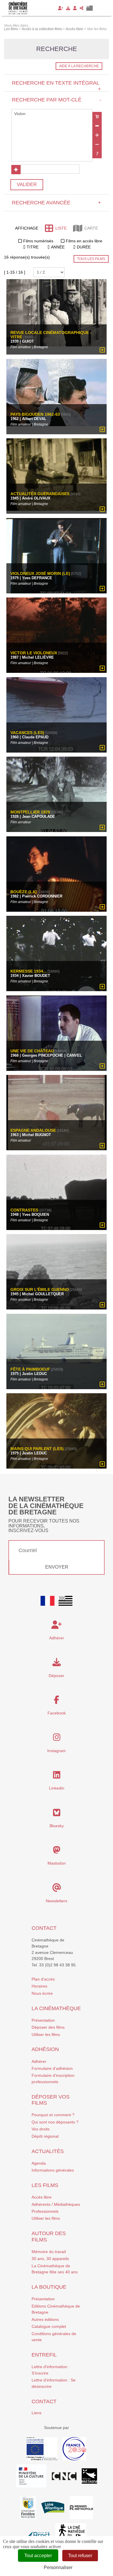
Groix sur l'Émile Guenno (40, 1290)
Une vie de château (32, 1051)
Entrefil (44, 2355)
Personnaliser (58, 2567)
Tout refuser (80, 2556)
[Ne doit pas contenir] (97, 144)
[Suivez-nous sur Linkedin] (57, 1776)
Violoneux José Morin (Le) (40, 574)
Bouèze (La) (24, 892)
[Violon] (52, 114)
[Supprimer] (97, 126)
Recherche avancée (56, 203)
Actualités (48, 2151)
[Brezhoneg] (90, 8)
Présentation (43, 2020)
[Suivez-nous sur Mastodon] (57, 1852)
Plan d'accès (43, 1979)
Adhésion (45, 2049)
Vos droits (41, 2129)
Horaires (39, 1986)
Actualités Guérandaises (40, 494)
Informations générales (53, 2170)
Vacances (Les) (27, 733)
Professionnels (45, 2211)
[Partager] (82, 8)
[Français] (48, 1601)
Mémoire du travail (49, 2252)
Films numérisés (38, 241)
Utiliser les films (46, 2034)
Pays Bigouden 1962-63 (35, 414)
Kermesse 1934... (29, 971)
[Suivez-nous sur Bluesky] (57, 1814)
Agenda (39, 2163)
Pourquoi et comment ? (53, 2115)
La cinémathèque (56, 2008)
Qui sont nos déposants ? (55, 2122)
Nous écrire (42, 1993)
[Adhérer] (61, 8)
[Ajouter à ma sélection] (102, 350)
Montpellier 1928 (30, 812)
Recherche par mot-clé (56, 100)
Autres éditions (45, 2319)
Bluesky (57, 1826)
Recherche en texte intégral (56, 86)
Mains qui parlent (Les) (37, 1449)
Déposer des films (48, 2027)
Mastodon (57, 1863)
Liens (37, 2413)
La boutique (49, 2287)
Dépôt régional (45, 2136)
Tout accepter (38, 2556)
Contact (44, 1928)
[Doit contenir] (97, 135)
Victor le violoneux (34, 653)
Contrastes (25, 1210)
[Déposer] (68, 8)
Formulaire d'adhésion (52, 2068)
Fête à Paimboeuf (30, 1369)
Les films (45, 2185)
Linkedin (57, 1788)
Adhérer (39, 2061)
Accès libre (42, 2197)
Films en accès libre (84, 241)
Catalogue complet (49, 2326)
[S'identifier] (75, 8)
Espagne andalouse (33, 1130)
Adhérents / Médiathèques (56, 2204)
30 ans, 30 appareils (50, 2259)
